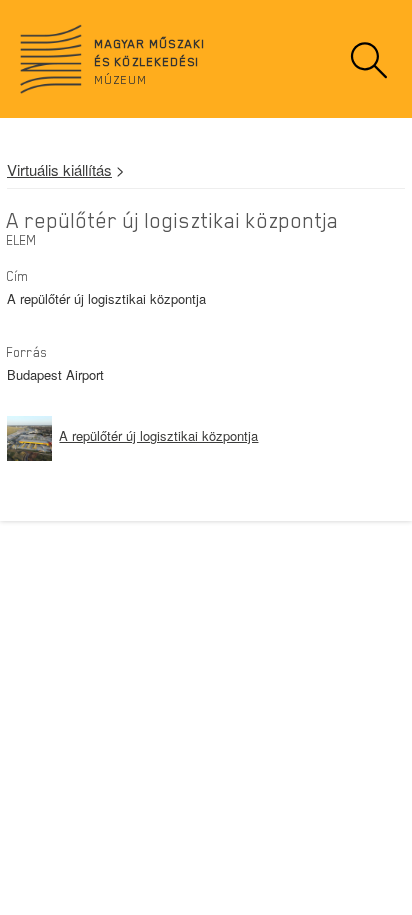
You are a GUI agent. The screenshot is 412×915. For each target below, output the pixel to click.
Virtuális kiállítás (59, 169)
